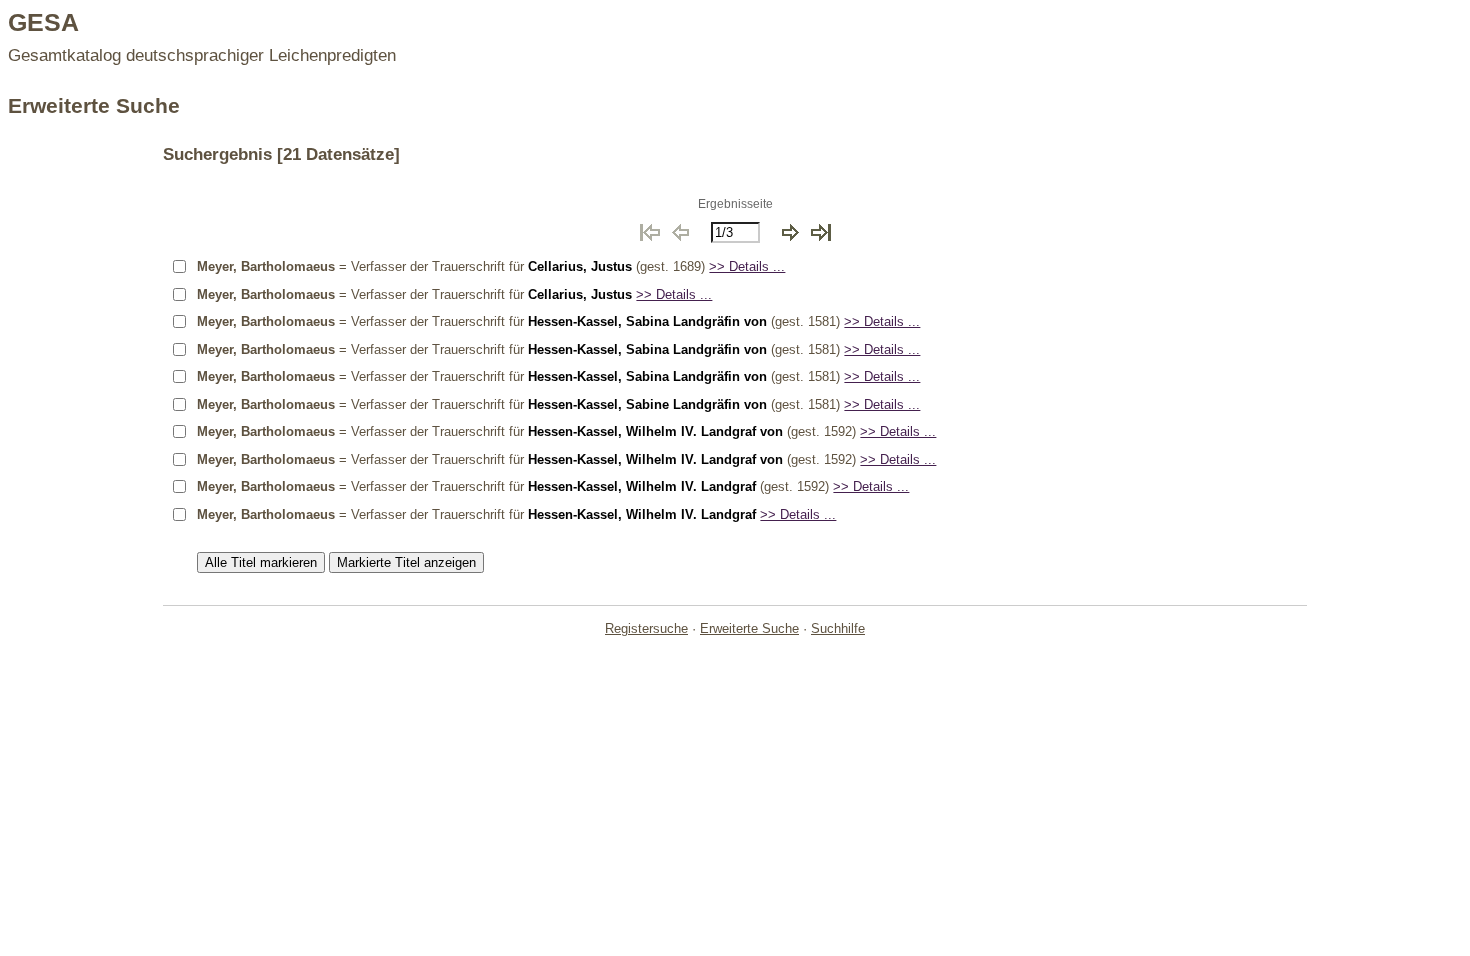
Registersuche (646, 628)
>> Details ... (747, 266)
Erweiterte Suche (749, 628)
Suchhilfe (838, 628)
